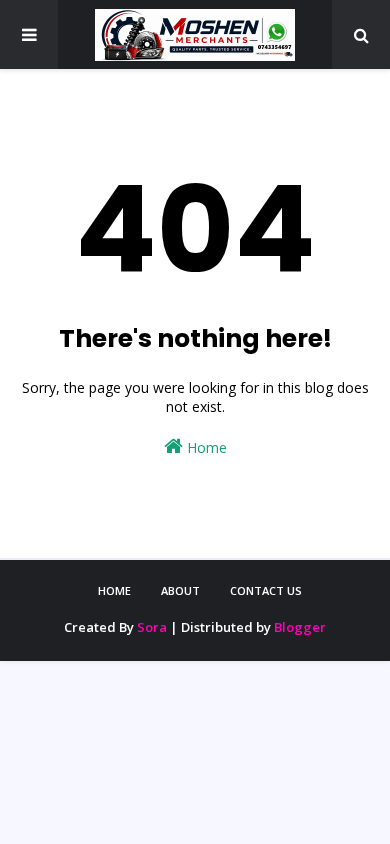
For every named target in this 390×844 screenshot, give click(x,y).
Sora (152, 627)
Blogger (300, 627)
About (180, 590)
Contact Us (266, 590)
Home (205, 447)
